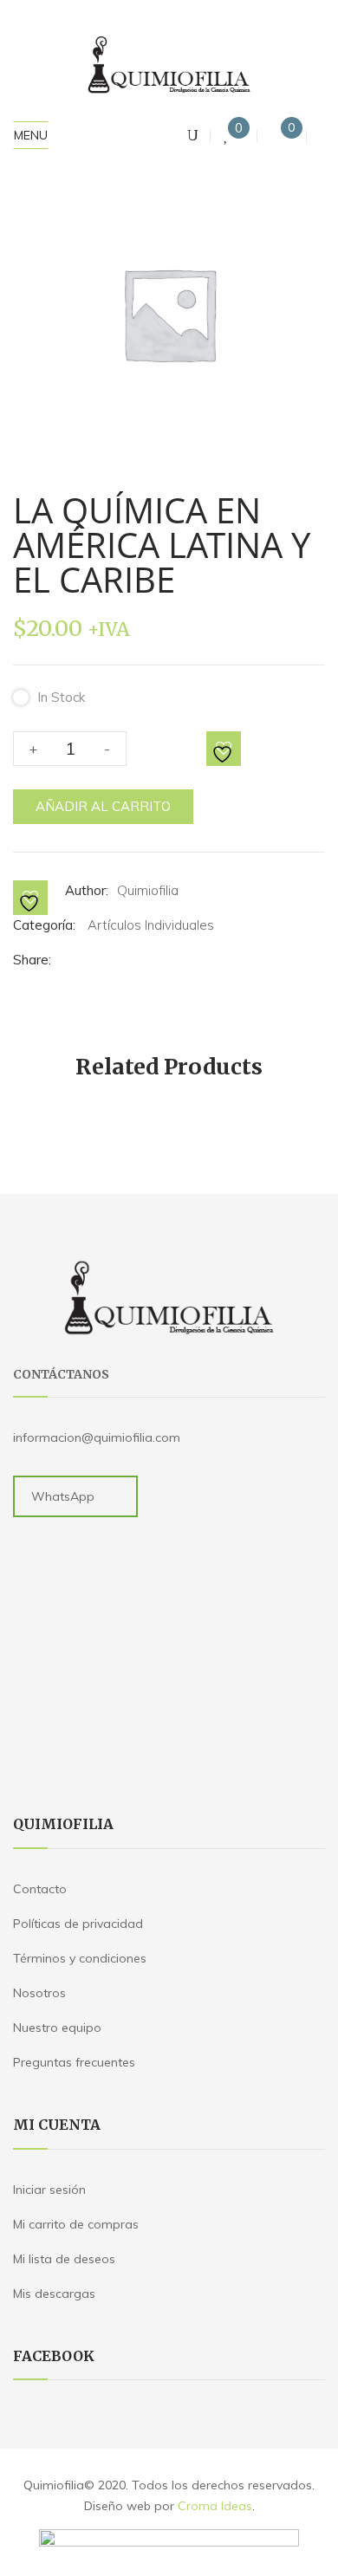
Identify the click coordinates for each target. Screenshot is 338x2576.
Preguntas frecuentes (74, 2062)
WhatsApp (63, 1496)
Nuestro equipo (57, 2028)
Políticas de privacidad (78, 1924)
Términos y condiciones (80, 1958)
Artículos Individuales (151, 925)
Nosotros (39, 1993)
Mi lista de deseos (64, 2259)
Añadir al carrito (103, 806)
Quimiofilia (148, 890)
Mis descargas (54, 2294)
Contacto (40, 1889)
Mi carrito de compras (76, 2224)
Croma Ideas (215, 2506)
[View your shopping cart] (277, 136)
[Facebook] (68, 960)
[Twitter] (89, 960)
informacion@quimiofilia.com (97, 1437)
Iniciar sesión (49, 2190)
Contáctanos (61, 1374)
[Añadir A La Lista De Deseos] (224, 749)
